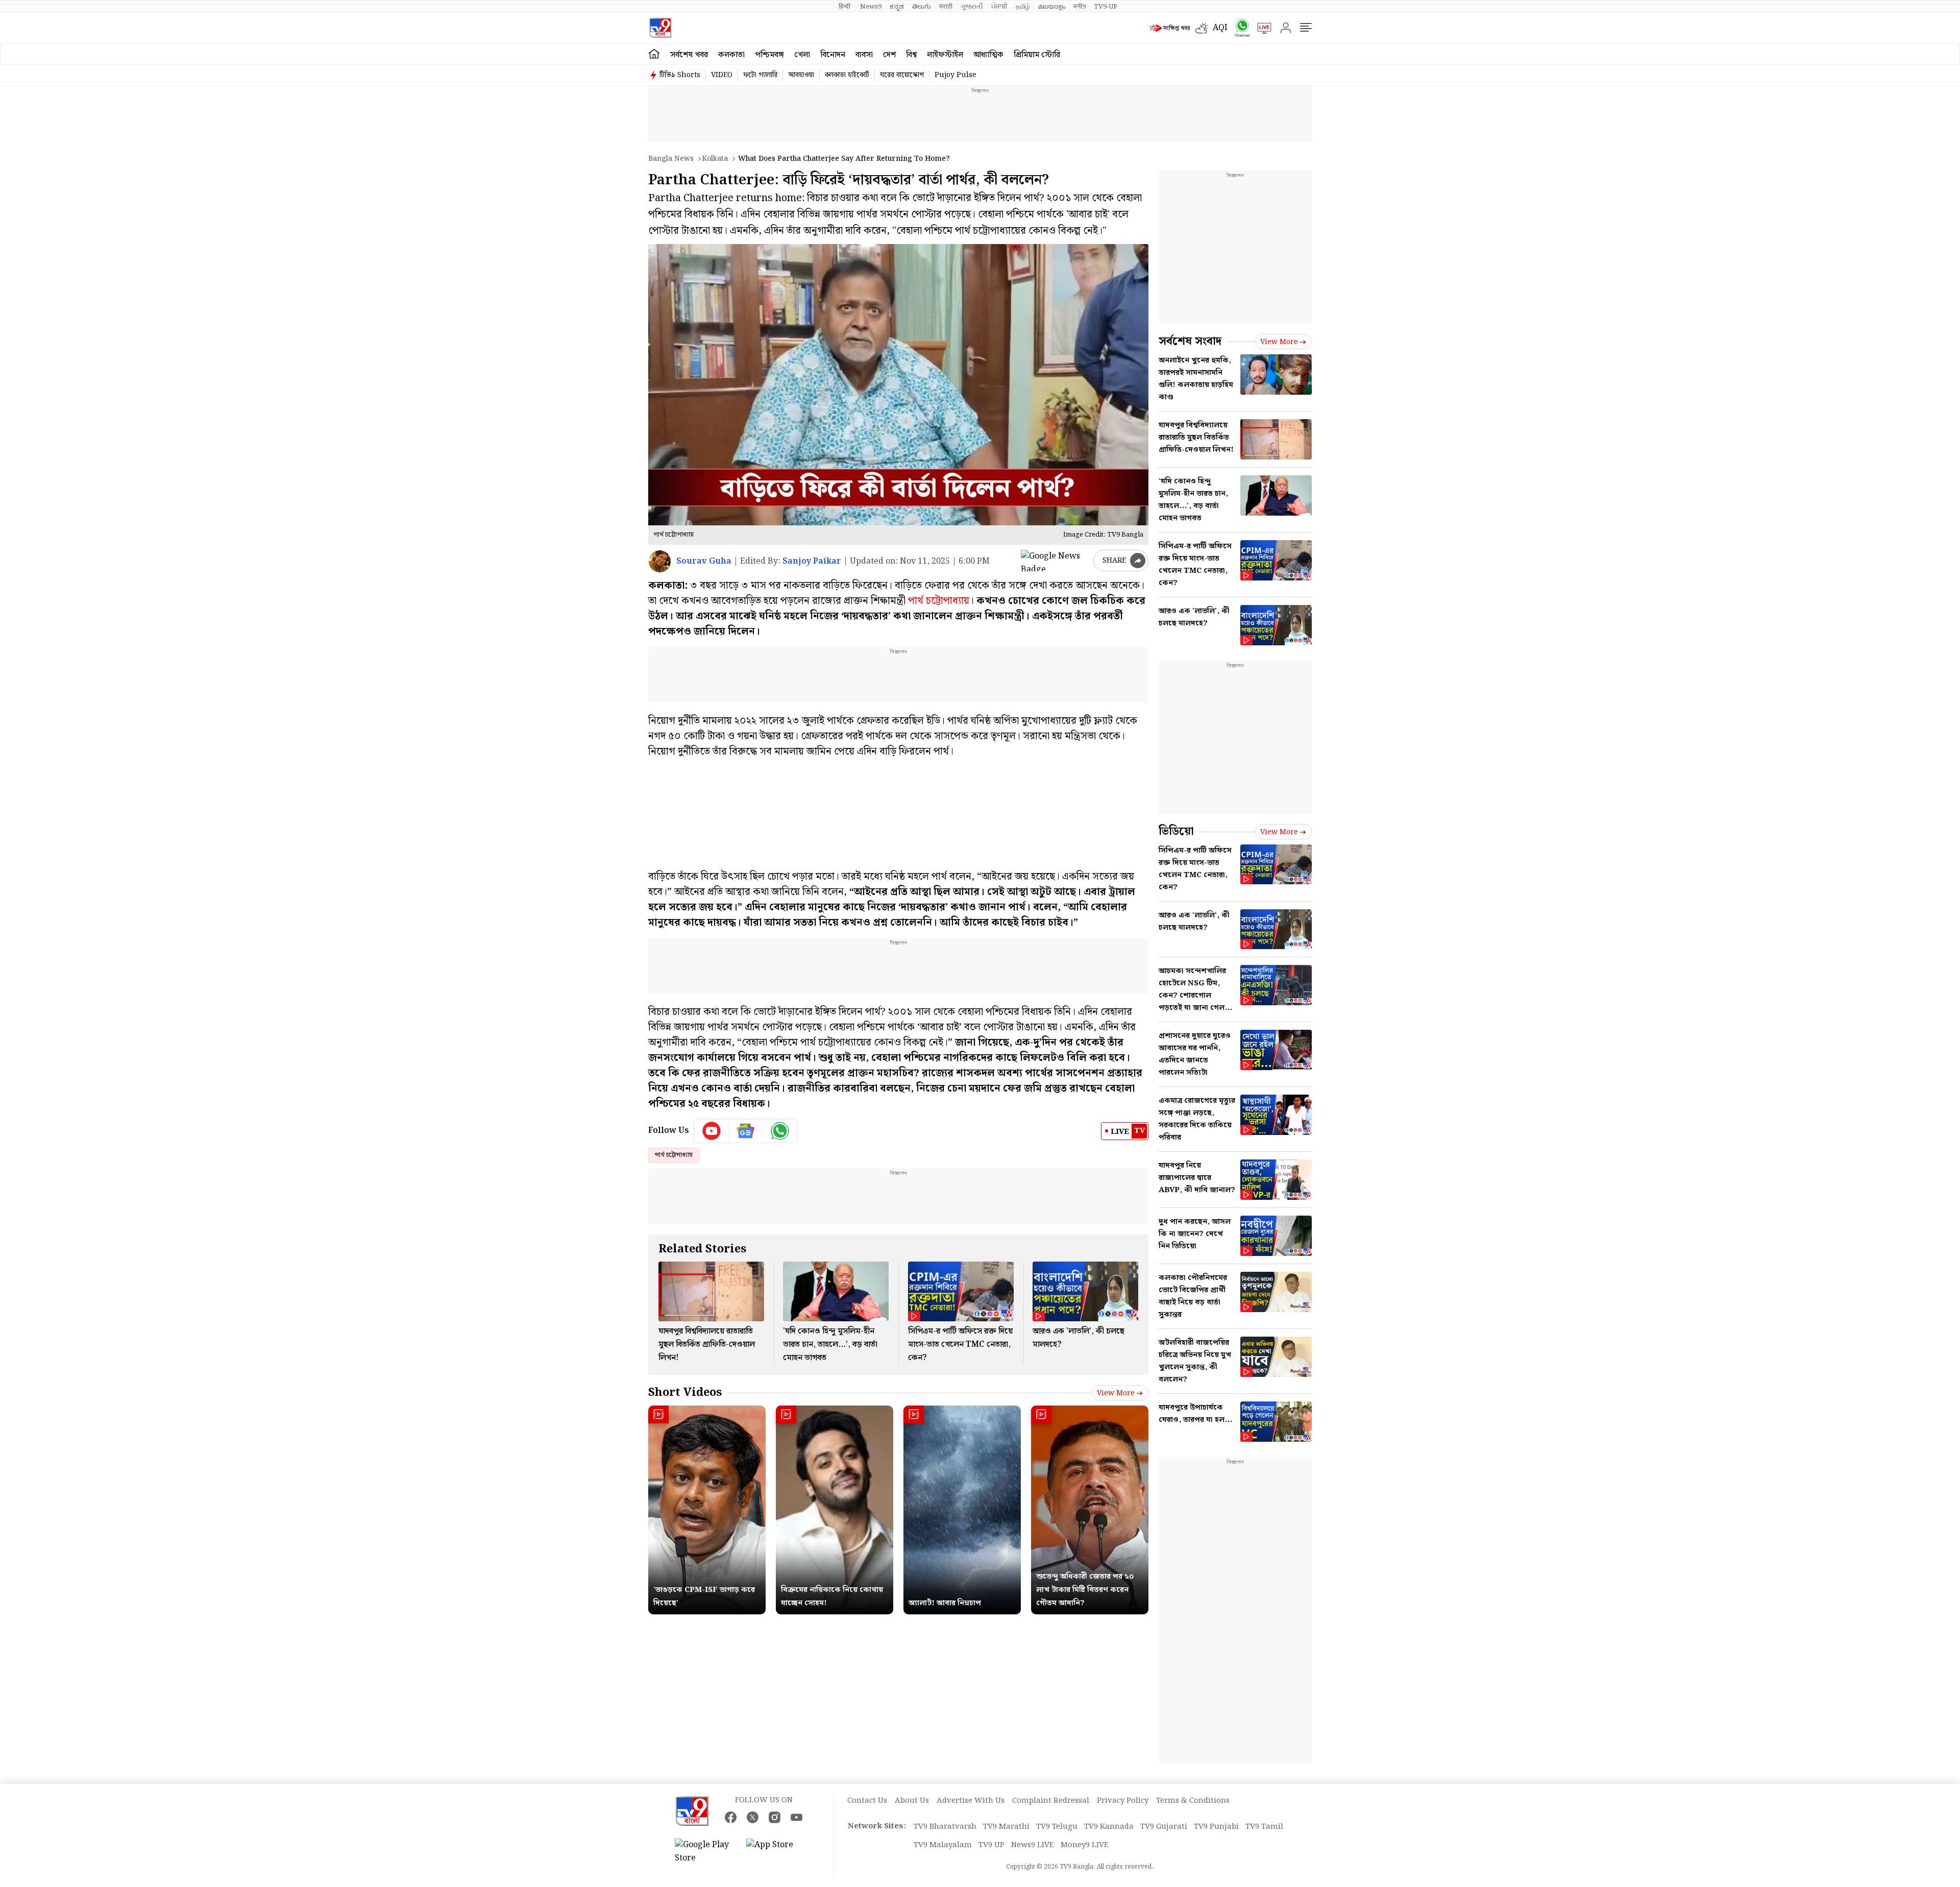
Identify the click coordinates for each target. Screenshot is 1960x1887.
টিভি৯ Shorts (680, 75)
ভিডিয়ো (1176, 831)
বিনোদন (833, 55)
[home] (654, 54)
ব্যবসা (864, 55)
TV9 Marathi (1006, 1827)
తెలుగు (922, 7)
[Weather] (1204, 28)
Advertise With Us (971, 1801)
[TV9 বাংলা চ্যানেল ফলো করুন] (1239, 28)
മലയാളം (1052, 7)
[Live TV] (1261, 28)
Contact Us (867, 1801)
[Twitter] (753, 1817)
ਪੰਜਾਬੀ (999, 7)
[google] (1055, 561)
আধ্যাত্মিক (988, 55)
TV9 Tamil (1264, 1827)
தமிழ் (1023, 7)
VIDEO (722, 75)
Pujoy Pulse (955, 75)
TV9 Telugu (1057, 1827)
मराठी (946, 7)
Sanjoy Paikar (812, 561)
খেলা (802, 55)
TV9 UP (991, 1845)
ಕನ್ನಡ (897, 7)
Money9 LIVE (1085, 1845)
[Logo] (660, 28)
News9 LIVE (1033, 1845)
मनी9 (1080, 7)
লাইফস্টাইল (945, 55)
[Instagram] (775, 1817)
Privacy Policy (1123, 1801)
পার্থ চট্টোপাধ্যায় (939, 601)
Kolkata (715, 159)
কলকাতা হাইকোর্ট (847, 75)
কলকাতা (731, 55)
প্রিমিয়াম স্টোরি (1037, 55)
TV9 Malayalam (943, 1845)
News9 (871, 7)
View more (1116, 1393)
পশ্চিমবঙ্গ (769, 55)
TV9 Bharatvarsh (945, 1827)
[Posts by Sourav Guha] (660, 561)
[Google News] (746, 1131)
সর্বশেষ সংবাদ (1190, 341)
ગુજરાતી (972, 7)
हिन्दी (845, 7)
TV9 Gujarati (1164, 1827)
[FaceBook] (731, 1817)
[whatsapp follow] (780, 1131)
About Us (912, 1801)
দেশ (889, 55)
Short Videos (685, 1393)
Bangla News (671, 159)
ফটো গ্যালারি (760, 75)
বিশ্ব (911, 55)
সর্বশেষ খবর (689, 55)
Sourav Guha (704, 561)
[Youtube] (712, 1131)
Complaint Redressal (1051, 1801)
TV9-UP (1106, 7)
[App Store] (777, 1852)
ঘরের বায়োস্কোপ (902, 75)
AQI (1220, 28)
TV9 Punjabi (1216, 1827)
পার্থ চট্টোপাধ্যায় (674, 1155)
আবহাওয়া (801, 75)
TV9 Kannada (1109, 1827)
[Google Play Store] (705, 1852)
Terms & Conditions (1193, 1801)
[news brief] (1170, 28)
